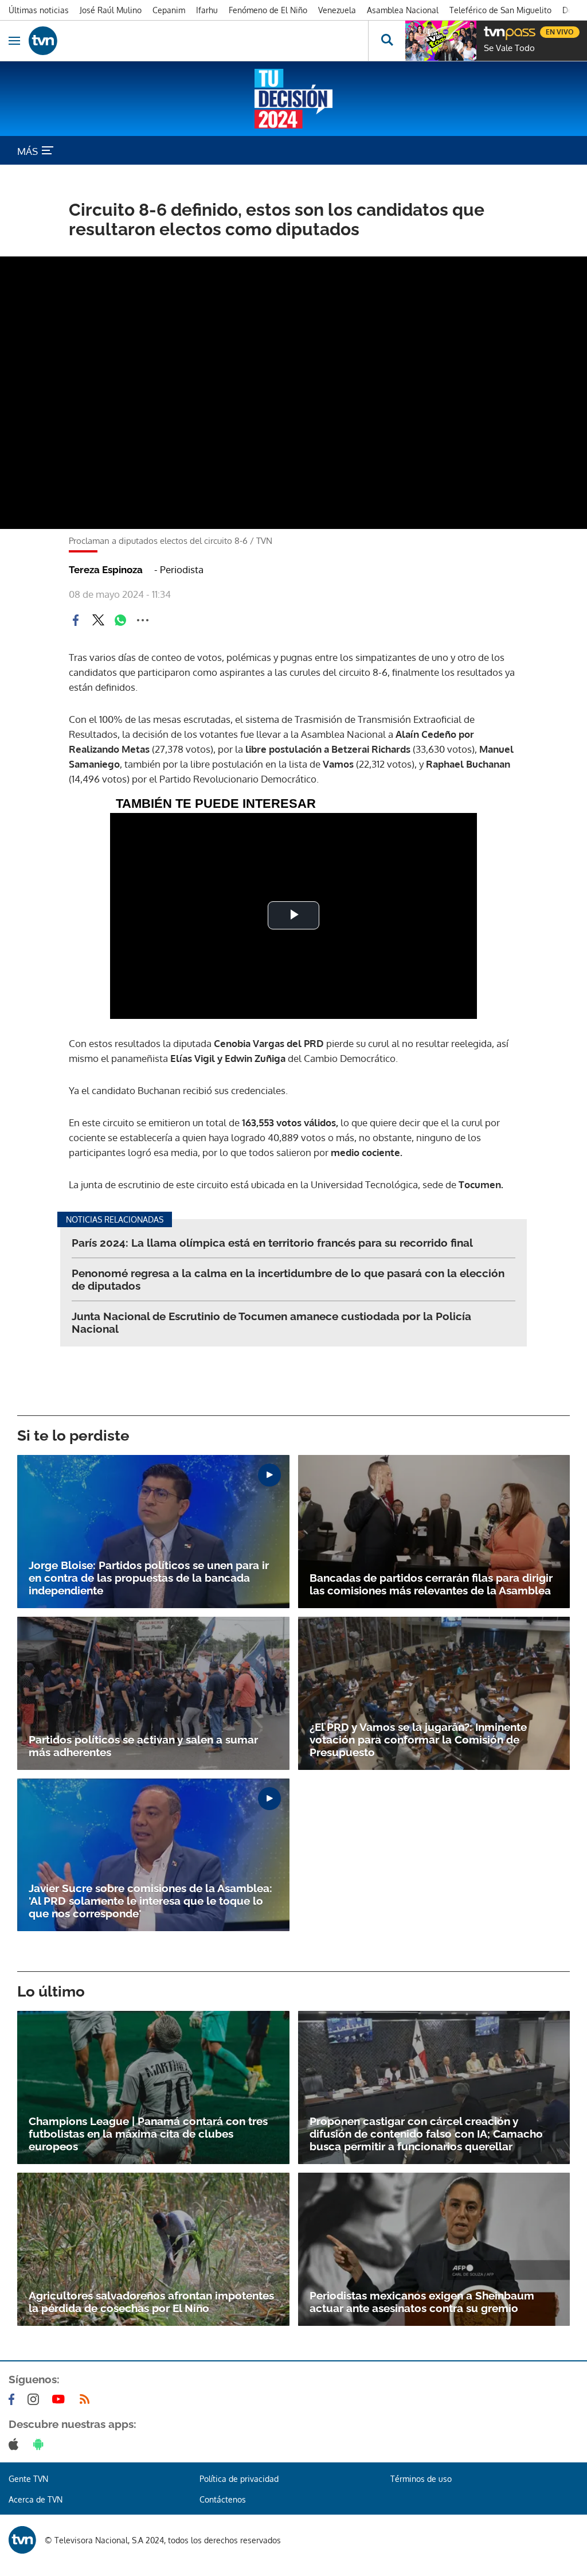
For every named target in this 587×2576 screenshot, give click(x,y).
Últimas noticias (39, 10)
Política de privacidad (239, 2479)
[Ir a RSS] (87, 2399)
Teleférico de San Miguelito (500, 10)
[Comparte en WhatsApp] (120, 620)
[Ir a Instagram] (36, 2399)
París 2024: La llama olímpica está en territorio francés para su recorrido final (272, 1243)
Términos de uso (421, 2479)
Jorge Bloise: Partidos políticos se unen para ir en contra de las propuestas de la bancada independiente (149, 1578)
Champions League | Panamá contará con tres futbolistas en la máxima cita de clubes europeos (148, 2134)
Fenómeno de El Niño (268, 10)
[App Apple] (16, 2444)
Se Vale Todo (509, 48)
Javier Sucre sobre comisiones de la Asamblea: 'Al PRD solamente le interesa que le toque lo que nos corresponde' (150, 1901)
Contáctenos (223, 2499)
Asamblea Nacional (403, 10)
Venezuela (337, 10)
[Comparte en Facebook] (76, 620)
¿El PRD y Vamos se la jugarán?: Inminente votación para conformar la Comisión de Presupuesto (418, 1740)
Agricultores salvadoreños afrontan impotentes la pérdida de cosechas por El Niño (151, 2302)
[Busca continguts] (387, 41)
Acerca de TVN (36, 2499)
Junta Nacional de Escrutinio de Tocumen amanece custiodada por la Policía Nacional (271, 1322)
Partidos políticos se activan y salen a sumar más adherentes (143, 1746)
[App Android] (41, 2444)
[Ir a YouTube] (61, 2399)
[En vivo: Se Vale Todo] (441, 41)
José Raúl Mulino (111, 10)
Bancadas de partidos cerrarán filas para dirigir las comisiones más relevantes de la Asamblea (431, 1584)
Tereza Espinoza (106, 570)
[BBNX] (22, 2540)
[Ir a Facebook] (14, 2399)
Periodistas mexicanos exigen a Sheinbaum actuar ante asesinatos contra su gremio (422, 2302)
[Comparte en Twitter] (98, 620)
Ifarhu (207, 10)
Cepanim (169, 10)
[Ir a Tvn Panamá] (198, 41)
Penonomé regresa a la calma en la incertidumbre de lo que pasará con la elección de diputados (288, 1279)
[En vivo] (490, 30)
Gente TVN (28, 2479)
